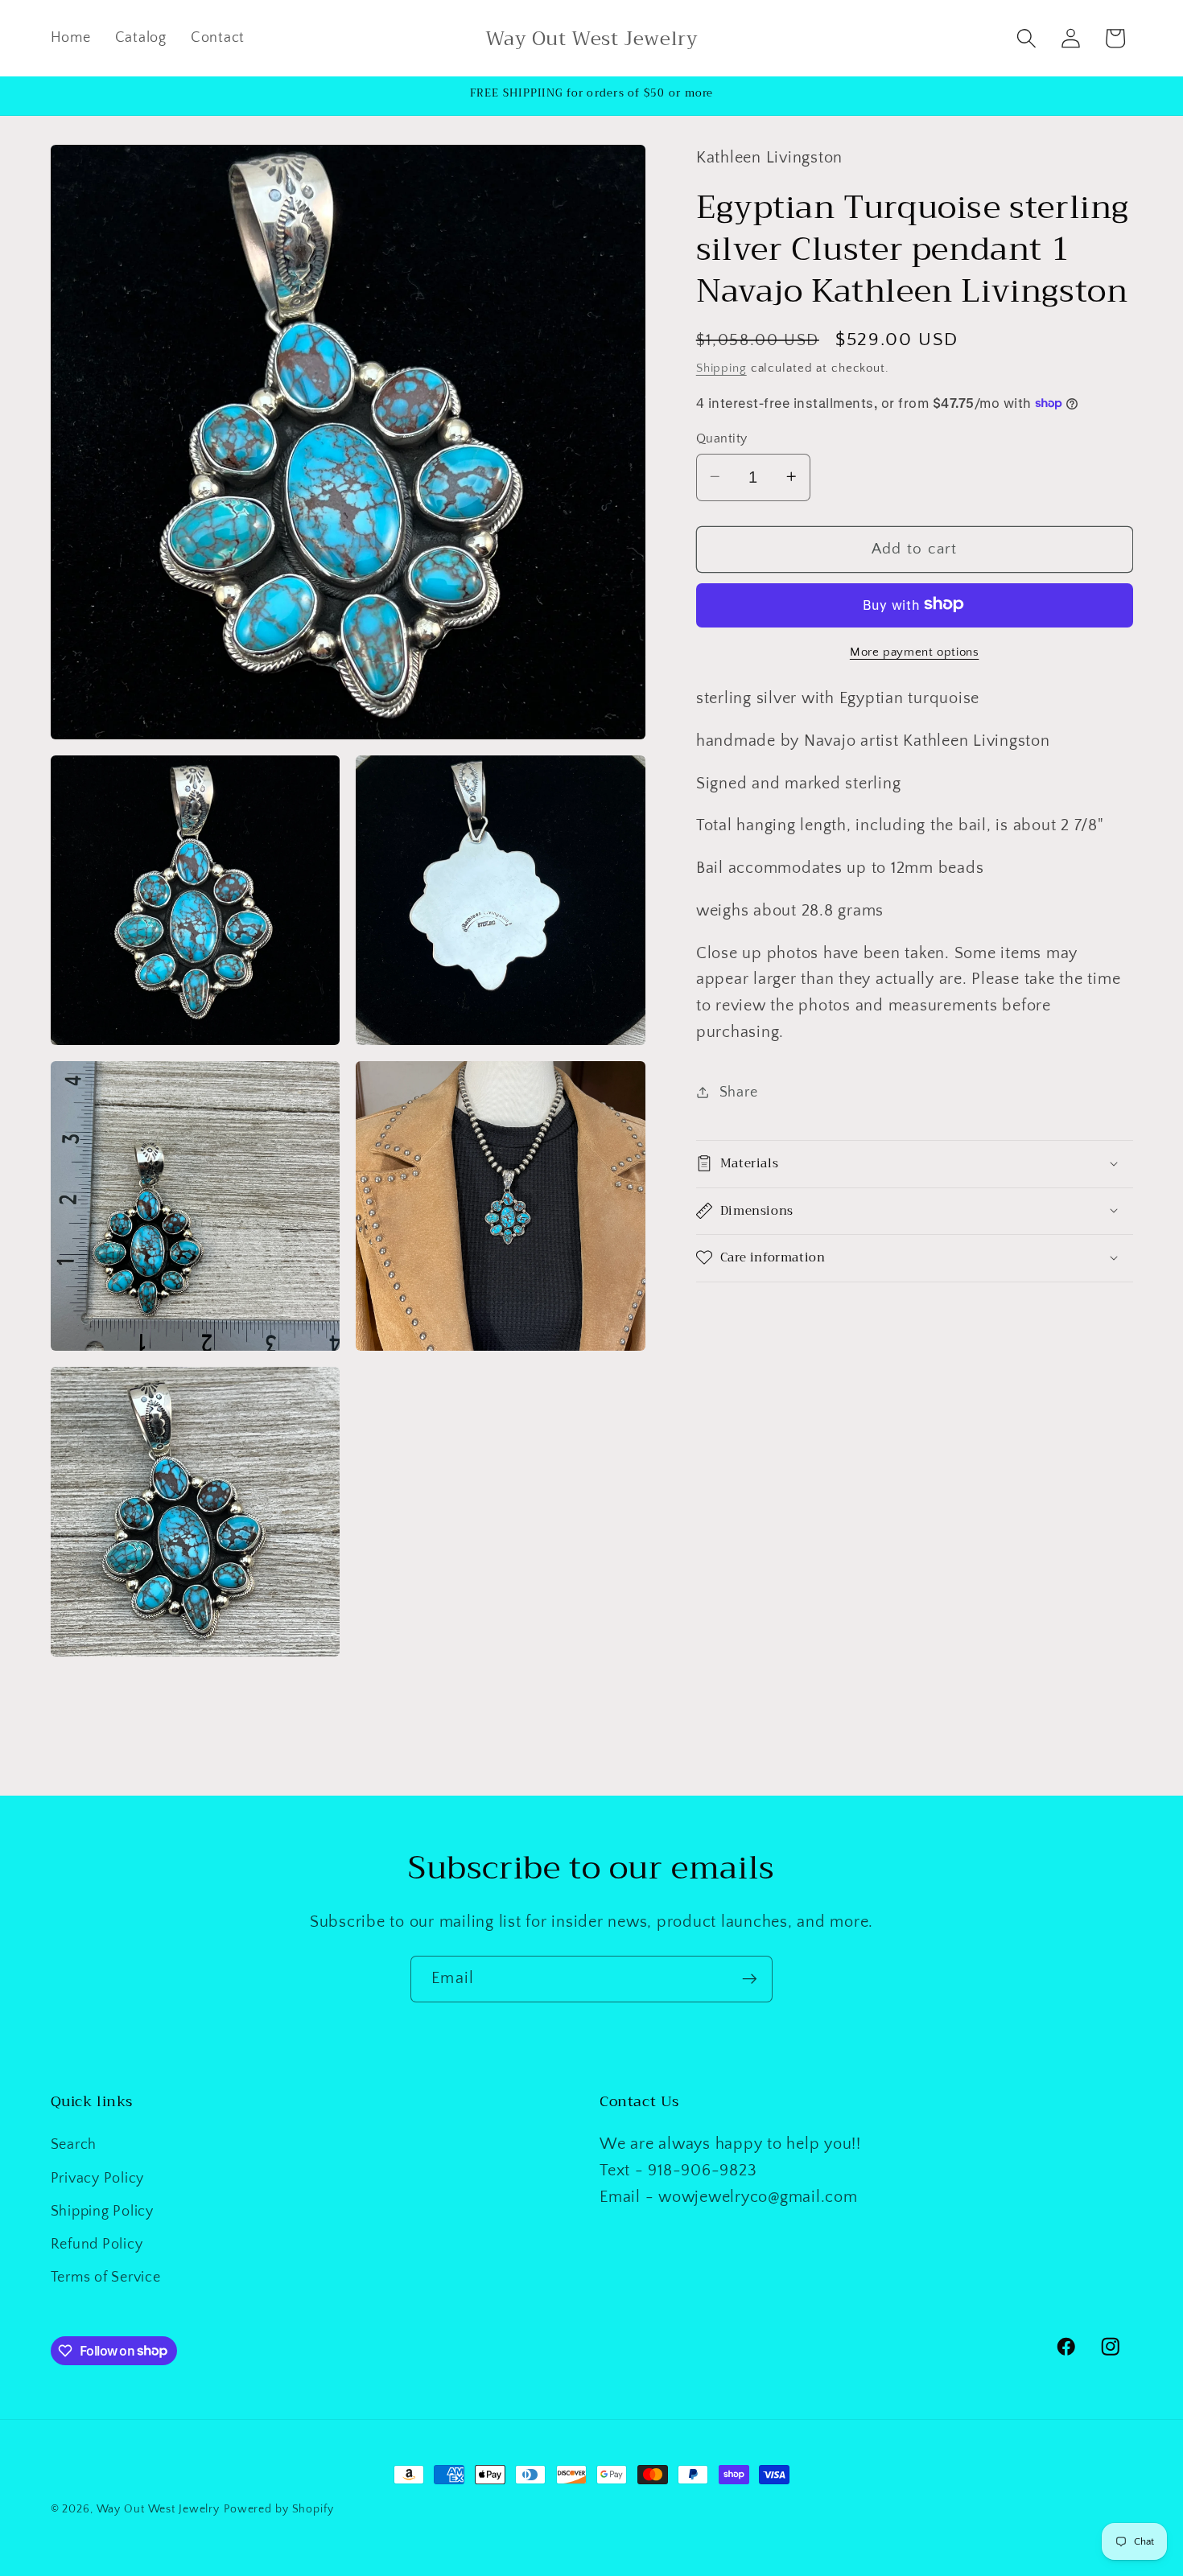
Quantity (722, 438)
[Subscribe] (750, 1979)
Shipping (721, 367)
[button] (1026, 38)
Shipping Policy (102, 2212)
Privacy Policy (98, 2179)
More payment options (915, 651)
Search (74, 2145)
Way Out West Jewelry (159, 2509)
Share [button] (739, 1092)
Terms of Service (106, 2278)
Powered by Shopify (279, 2509)
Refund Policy (97, 2245)
